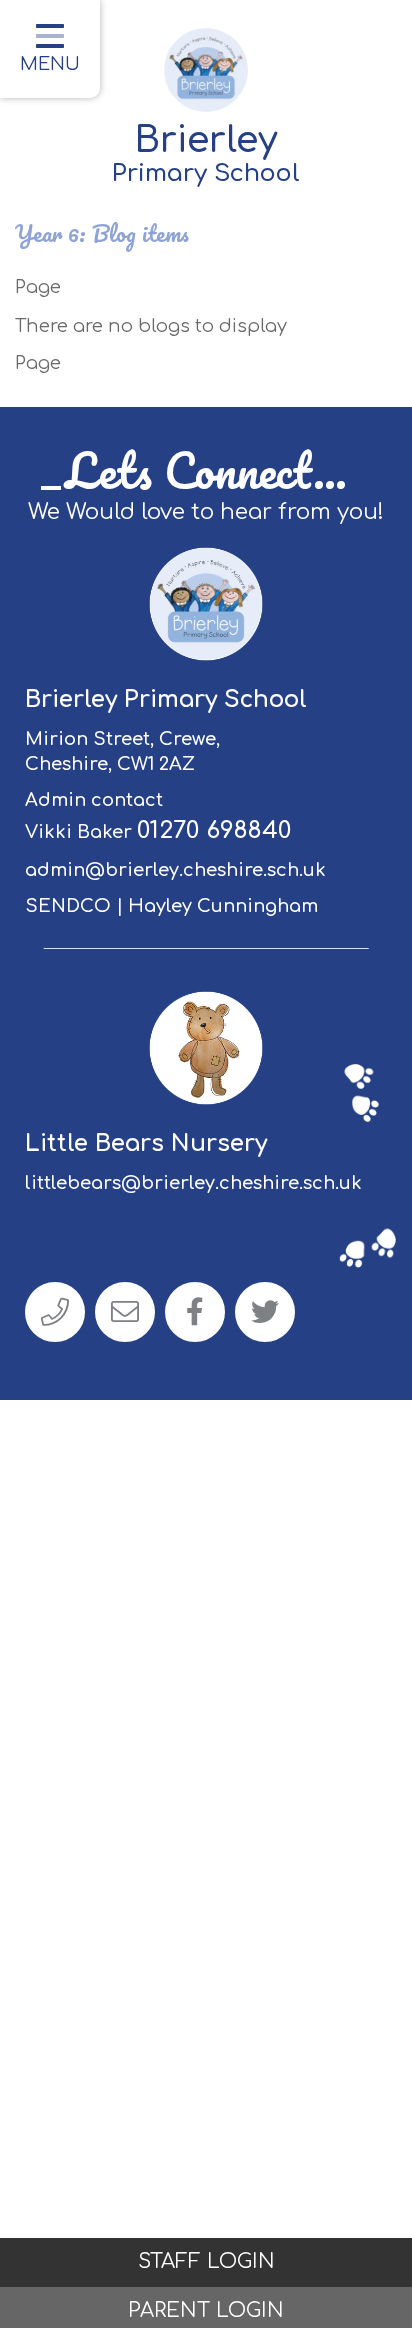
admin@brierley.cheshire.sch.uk (175, 870)
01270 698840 (214, 830)
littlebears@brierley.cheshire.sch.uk (193, 1183)
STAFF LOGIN (206, 2261)
